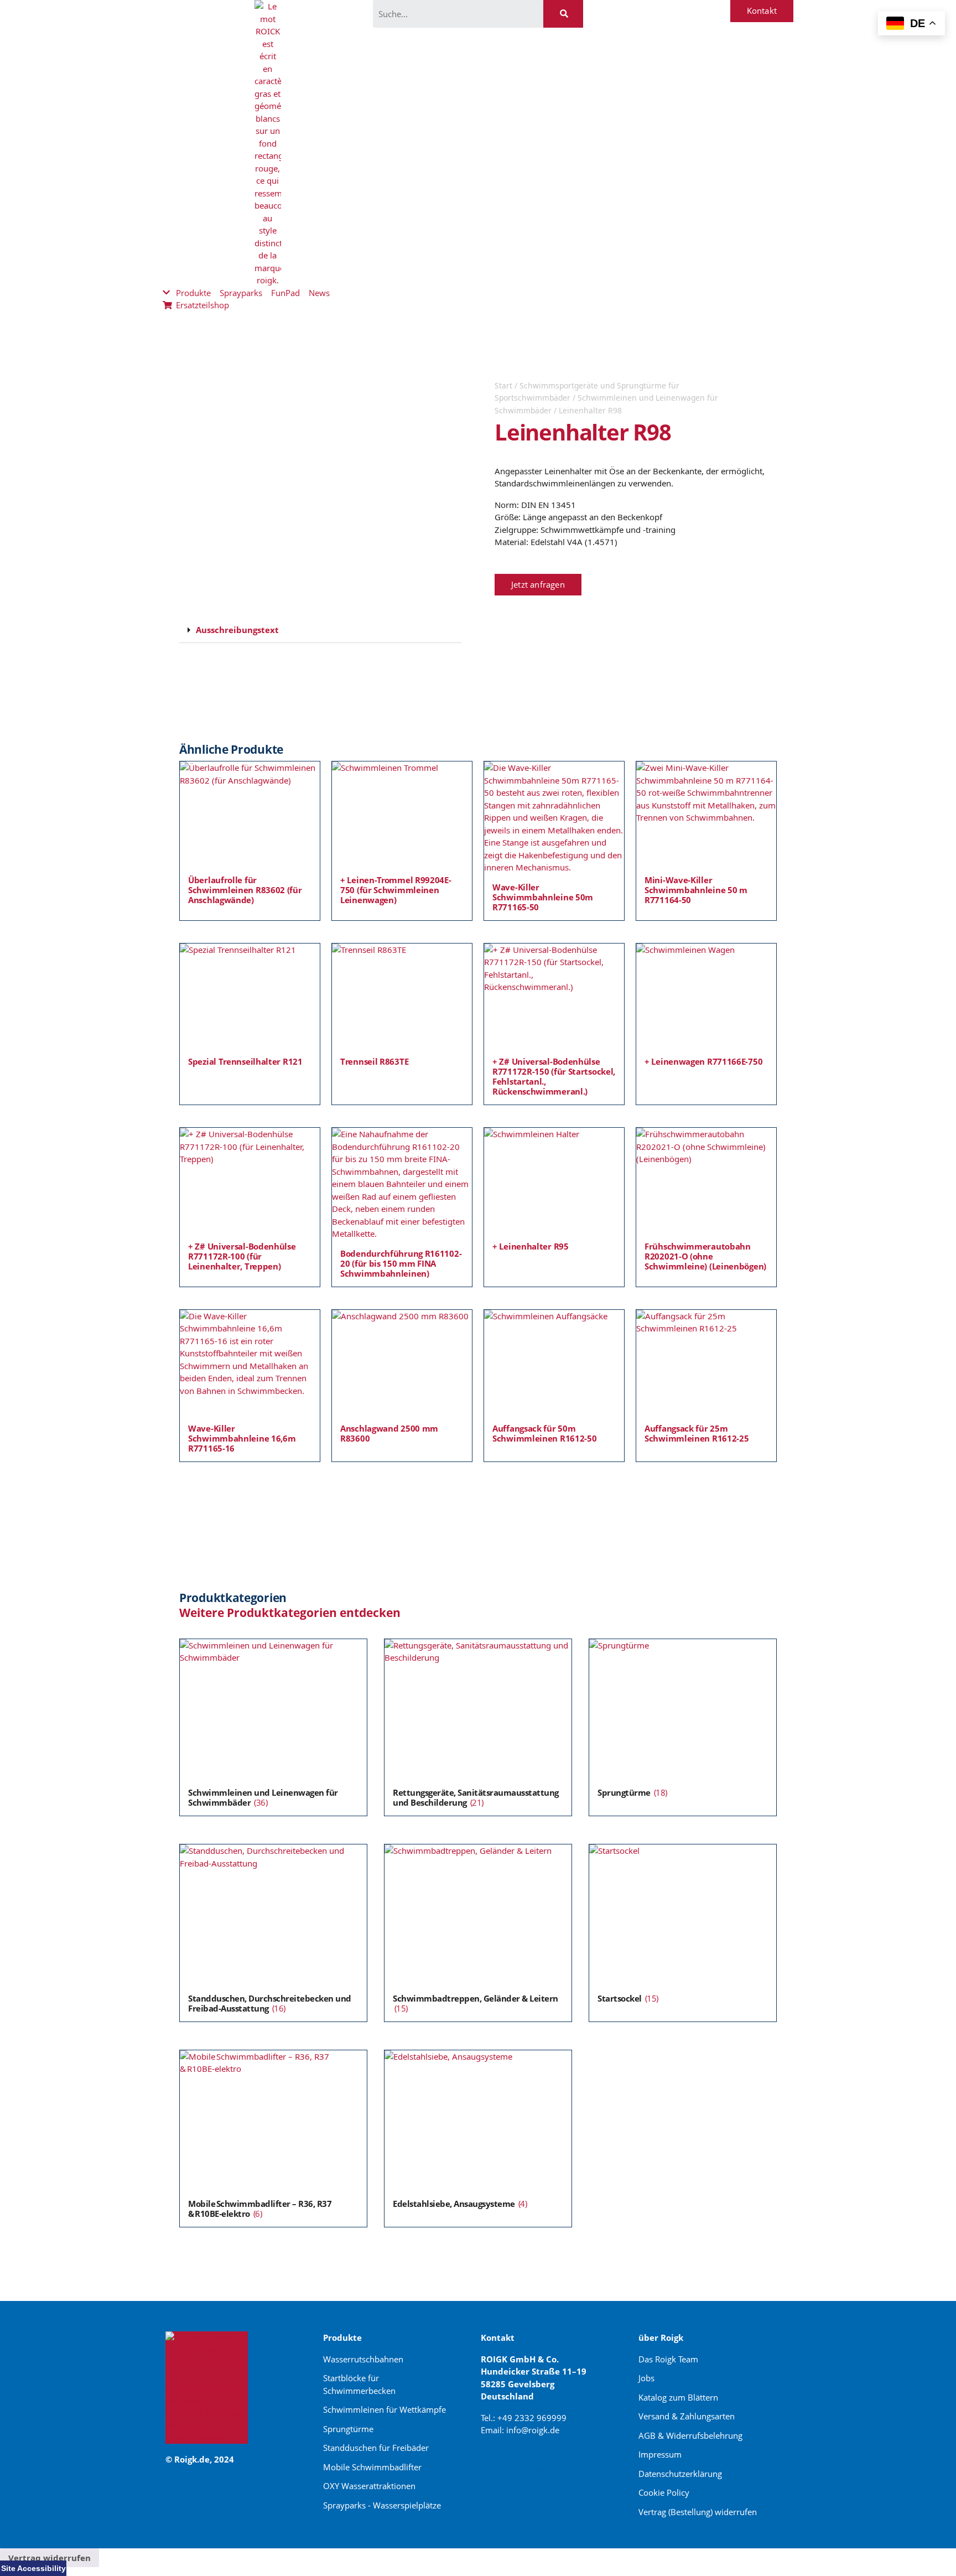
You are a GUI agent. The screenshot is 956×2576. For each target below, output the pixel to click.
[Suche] (563, 14)
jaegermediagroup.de (526, 2469)
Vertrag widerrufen (50, 2558)
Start (503, 385)
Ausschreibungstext (237, 630)
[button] (320, 630)
